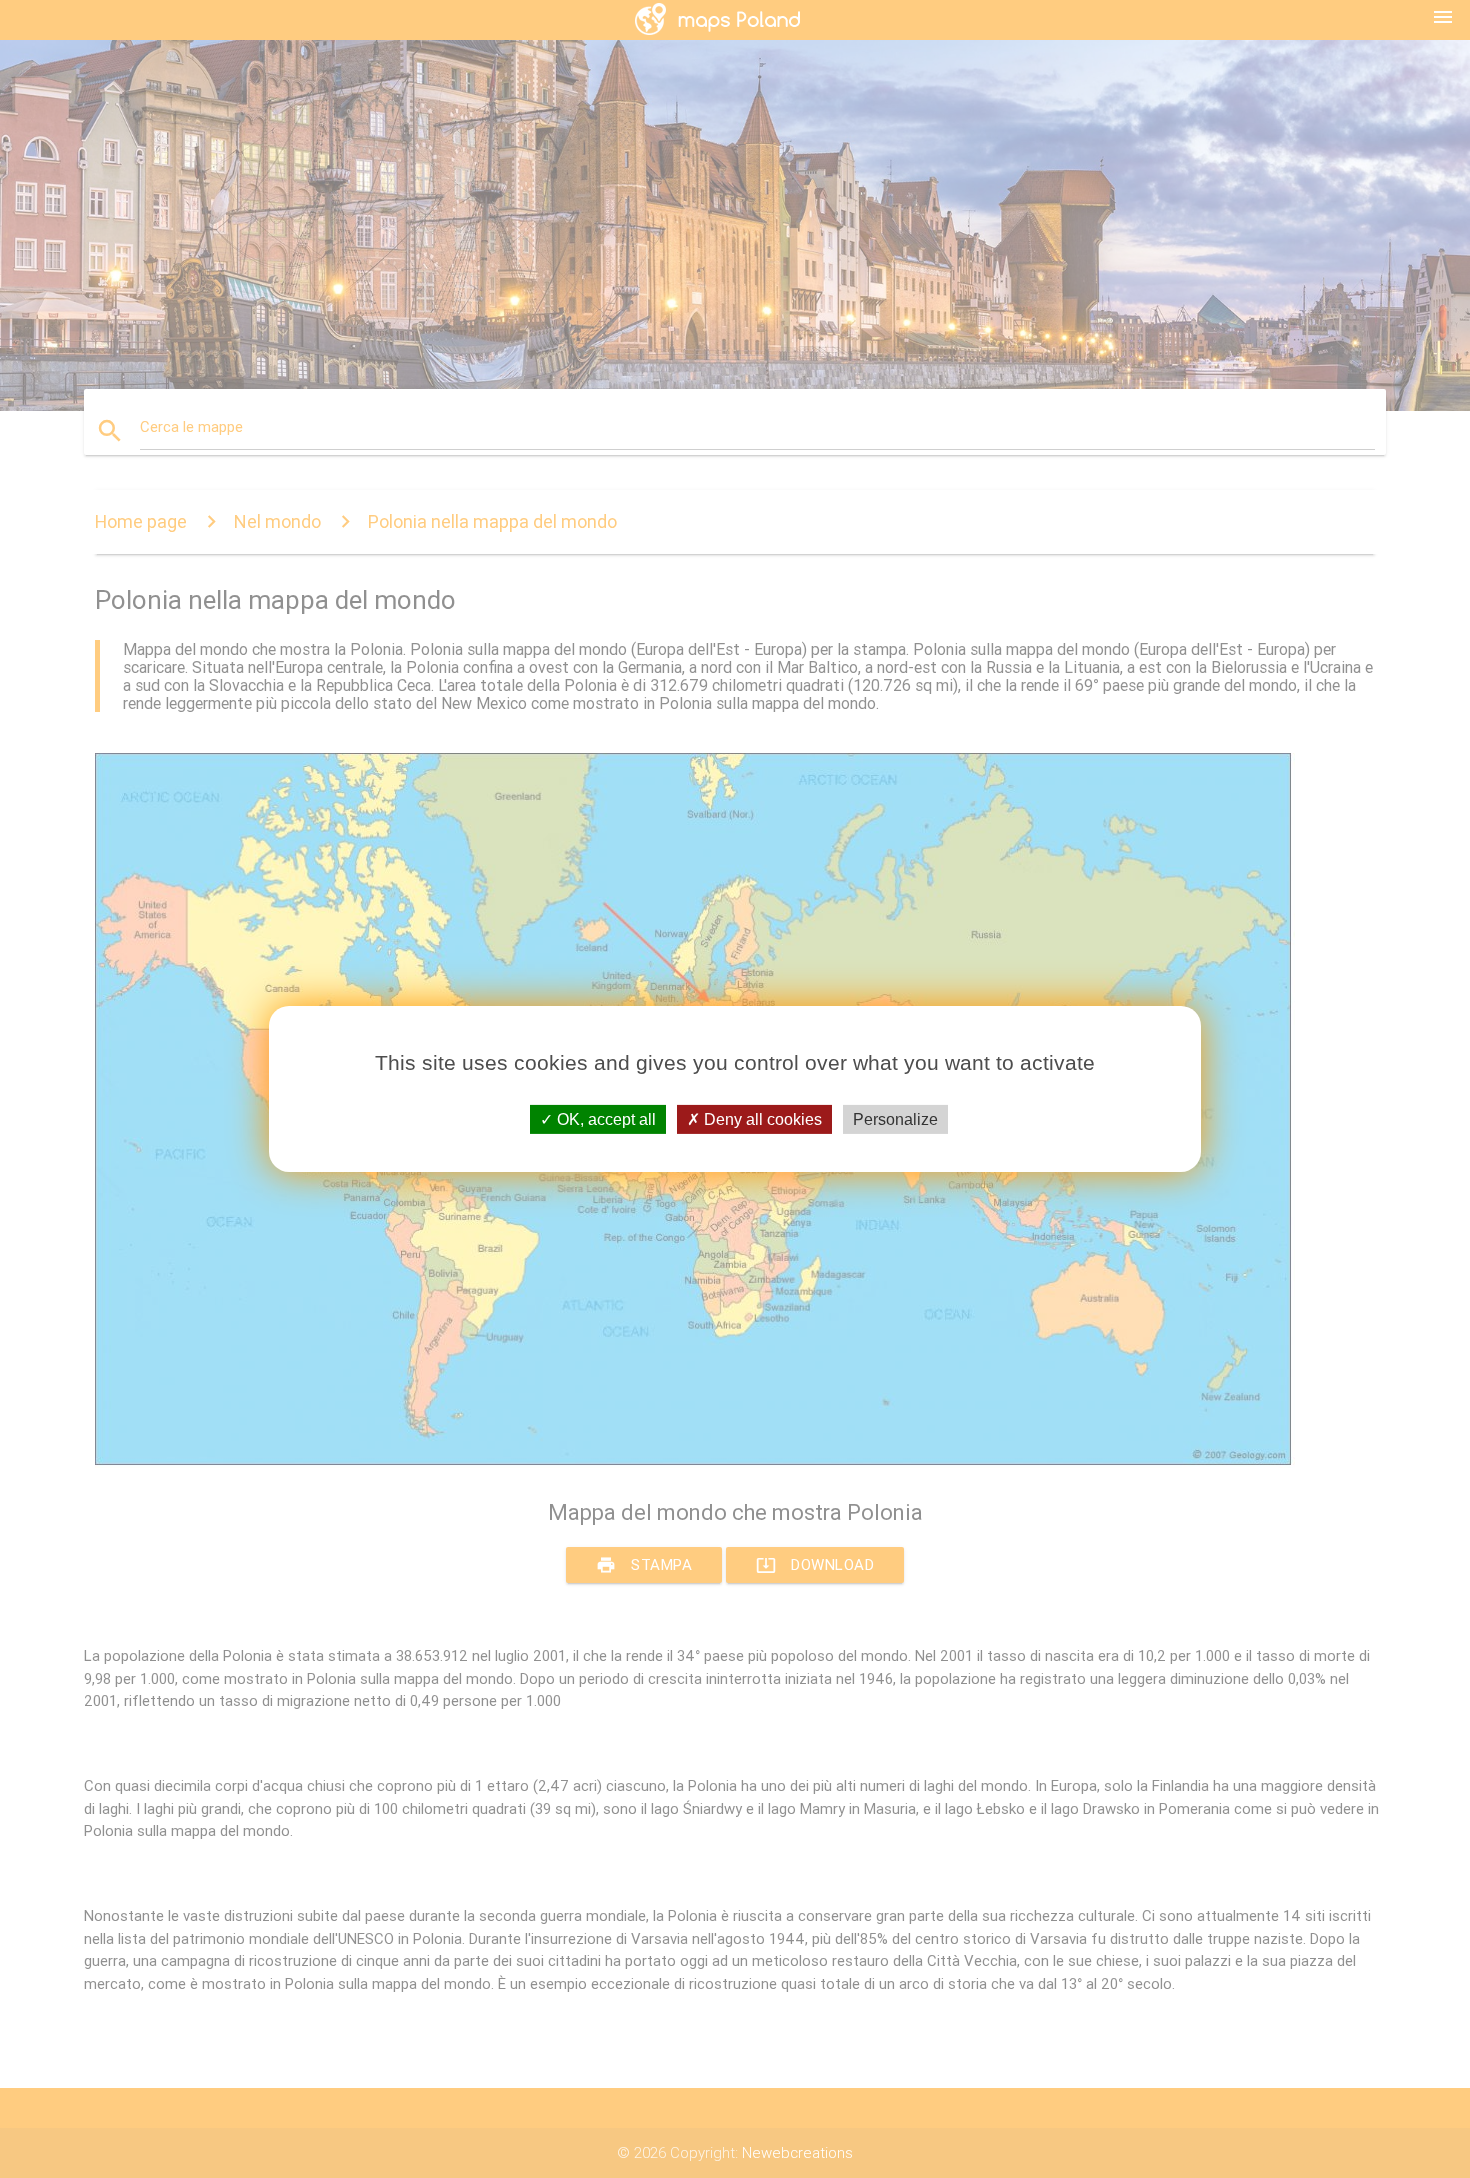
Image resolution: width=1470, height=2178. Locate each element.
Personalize (895, 1119)
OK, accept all (604, 1119)
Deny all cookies (761, 1119)
